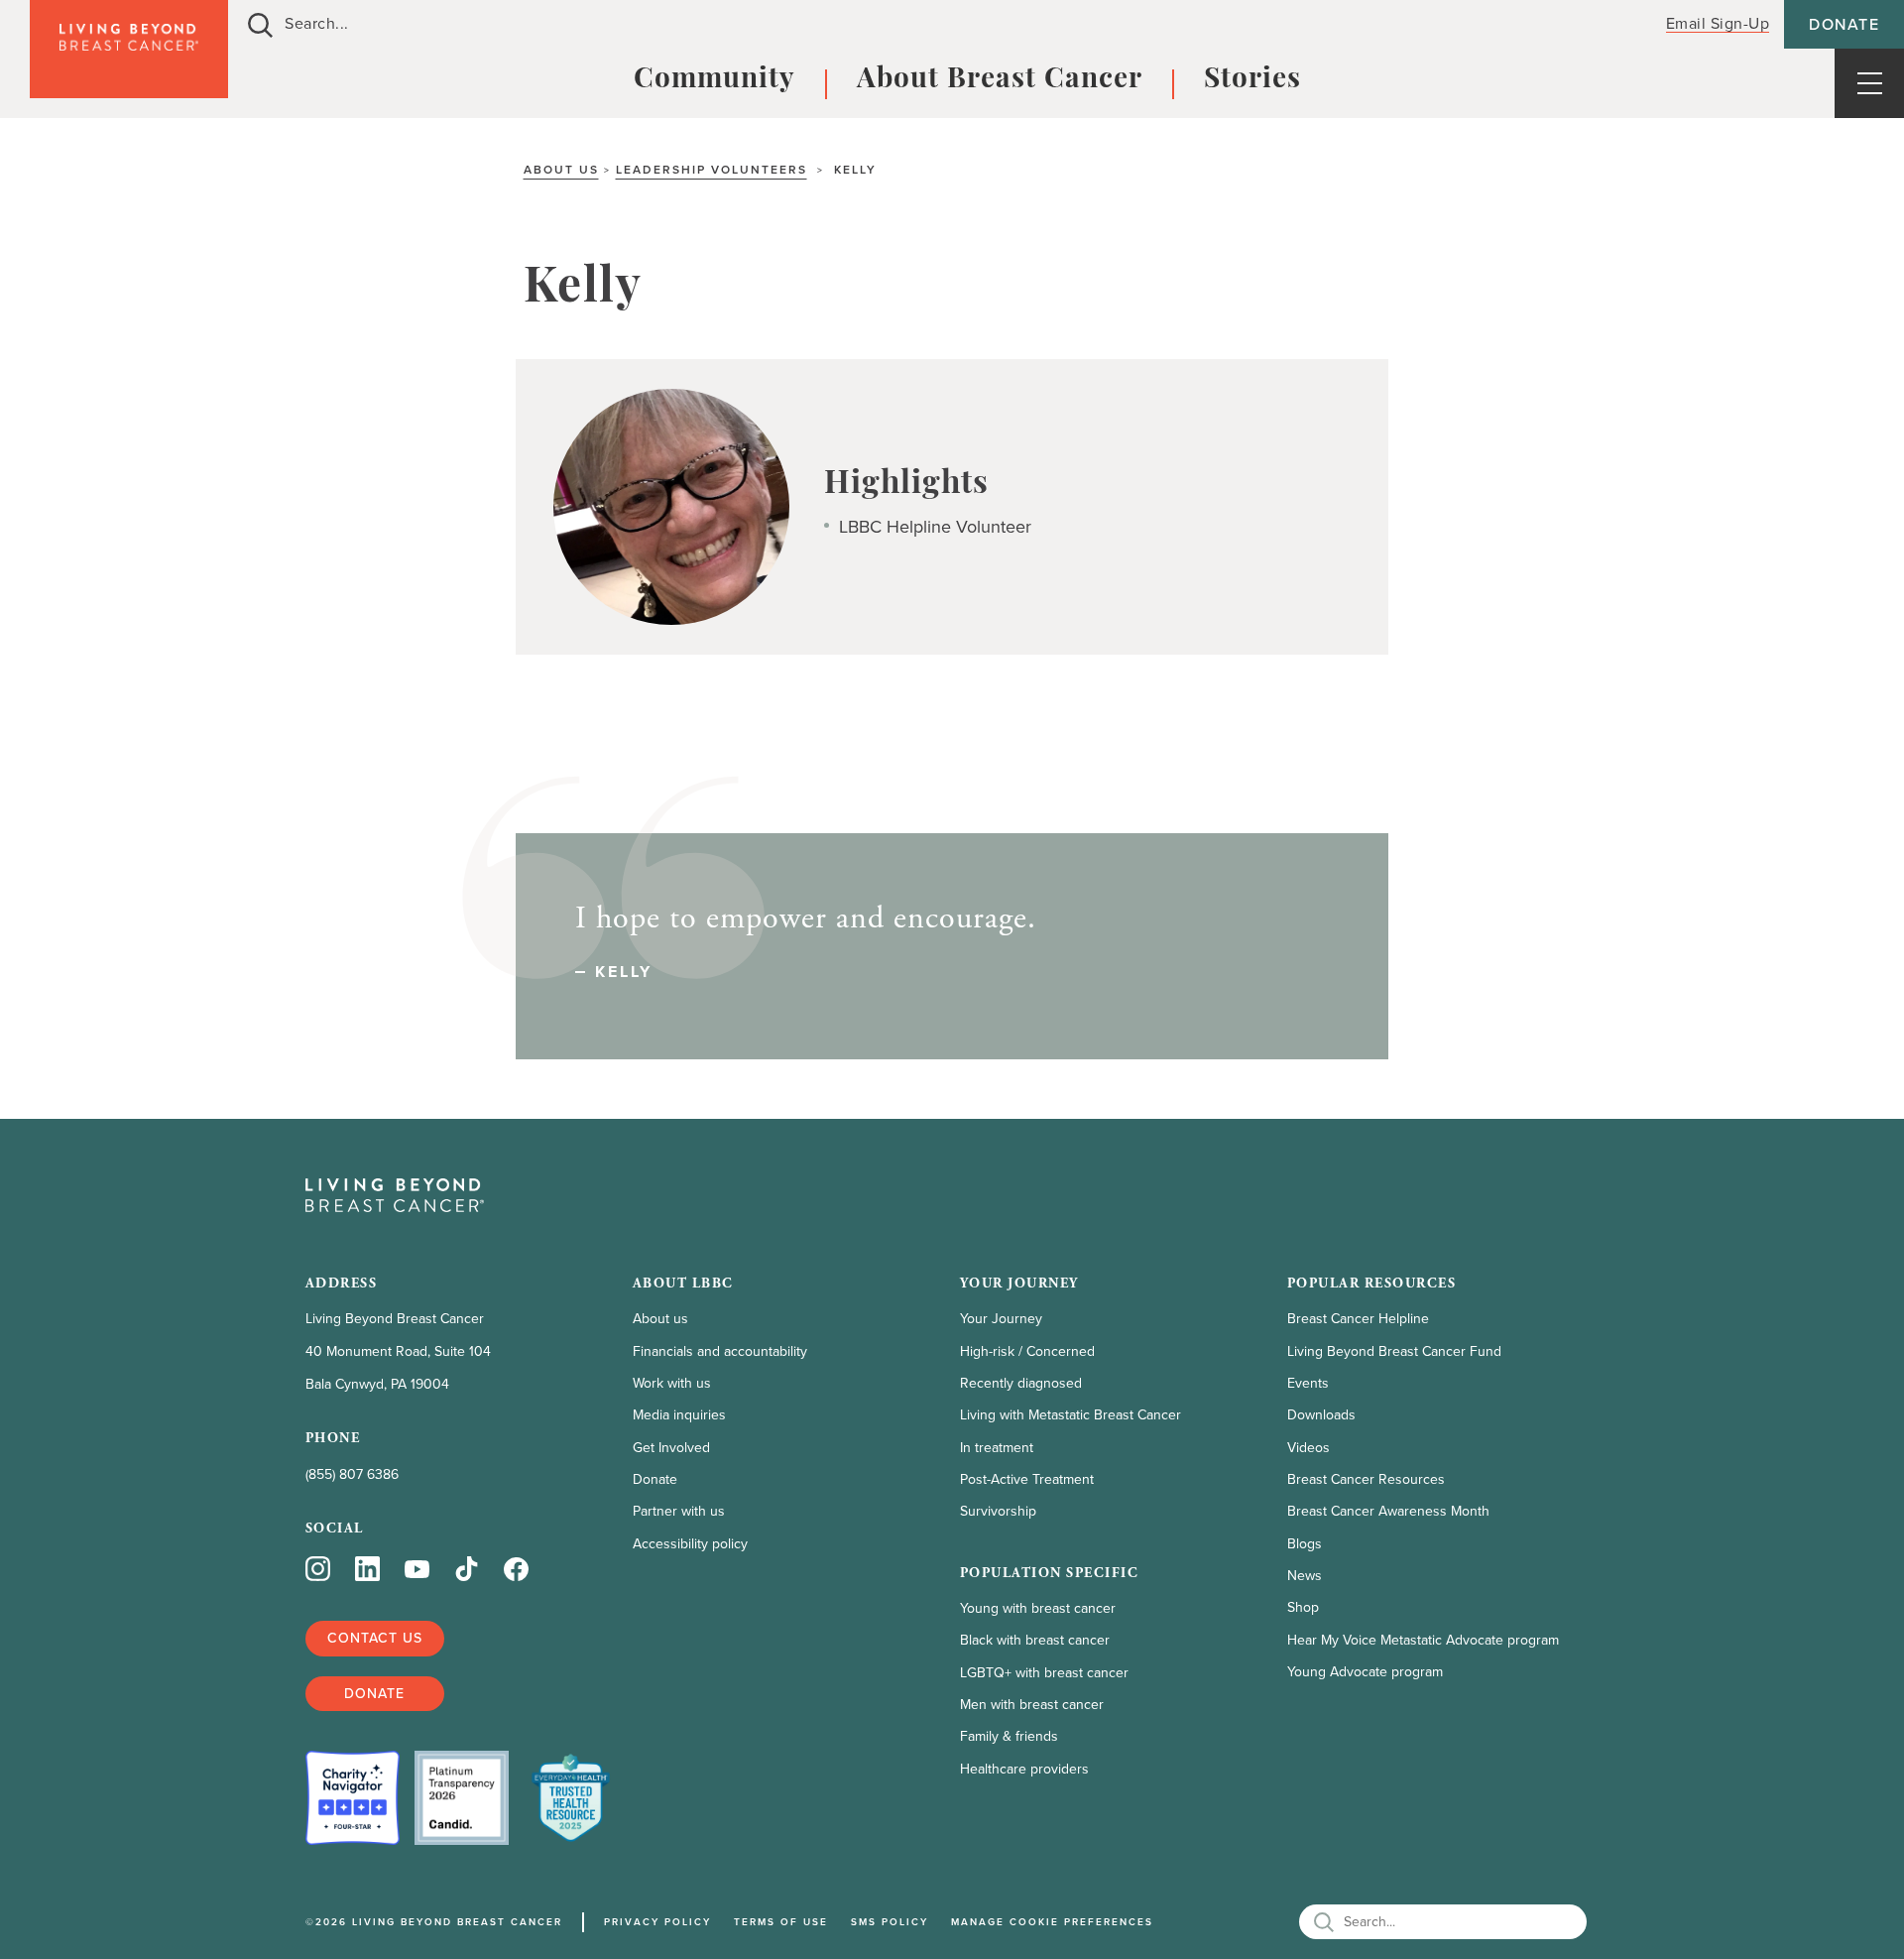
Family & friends (1009, 1736)
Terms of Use (781, 1922)
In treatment (997, 1448)
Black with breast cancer (1035, 1640)
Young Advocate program (1365, 1672)
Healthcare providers (1024, 1769)
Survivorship (998, 1511)
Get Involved (671, 1448)
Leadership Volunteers (712, 169)
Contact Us (375, 1638)
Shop (1303, 1607)
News (1305, 1576)
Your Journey (1001, 1319)
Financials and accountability (720, 1351)
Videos (1309, 1448)
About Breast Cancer (1000, 80)
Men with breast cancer (1032, 1705)
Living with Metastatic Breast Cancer (1071, 1415)
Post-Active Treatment (1027, 1479)
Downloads (1321, 1415)
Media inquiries (679, 1415)
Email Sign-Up (1718, 23)
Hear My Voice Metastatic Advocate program (1423, 1640)
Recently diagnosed (1021, 1383)
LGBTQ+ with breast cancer (1044, 1673)
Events (1308, 1383)
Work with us (672, 1383)
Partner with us (679, 1511)
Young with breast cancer (1038, 1608)
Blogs (1305, 1544)
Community (714, 80)
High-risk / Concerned (1027, 1351)
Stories (1252, 80)
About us (561, 169)
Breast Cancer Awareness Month (1388, 1511)
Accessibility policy (690, 1544)
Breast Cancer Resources (1366, 1479)
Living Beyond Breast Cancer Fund (1394, 1351)
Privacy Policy (657, 1922)
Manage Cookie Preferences (1052, 1922)
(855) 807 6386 (352, 1474)
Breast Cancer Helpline (1358, 1319)
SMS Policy (890, 1922)
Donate (1844, 24)
